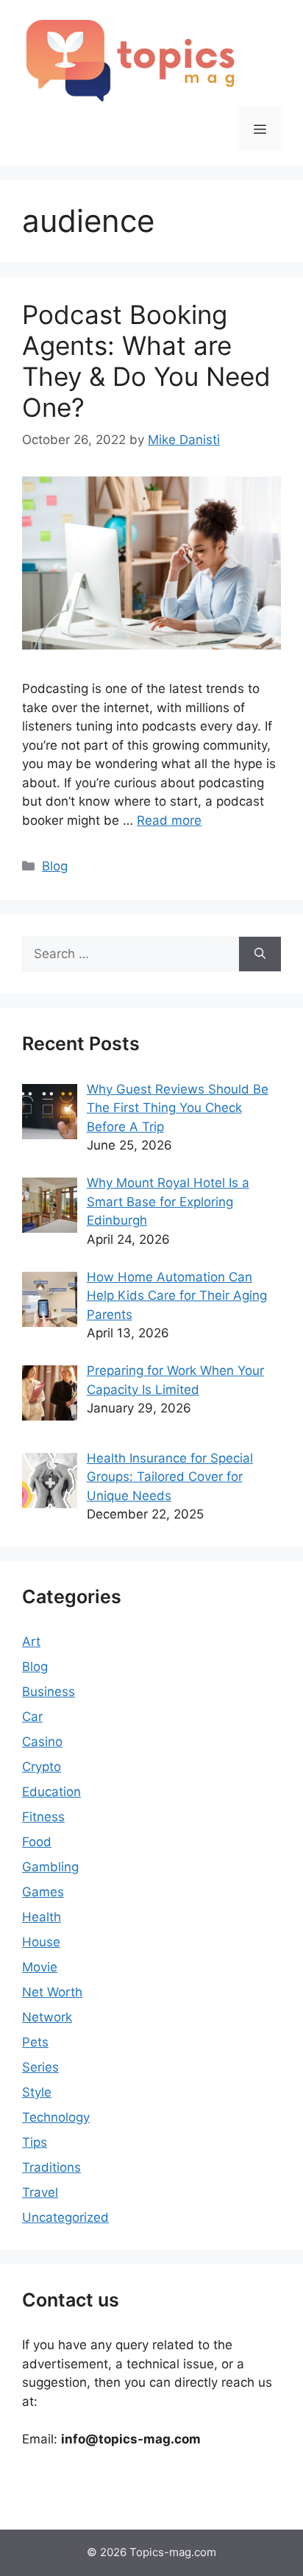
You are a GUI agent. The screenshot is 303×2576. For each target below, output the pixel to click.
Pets (35, 2042)
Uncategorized (65, 2217)
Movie (40, 1967)
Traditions (51, 2167)
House (41, 1942)
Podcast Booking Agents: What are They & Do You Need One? (146, 361)
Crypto (42, 1767)
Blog (55, 866)
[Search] (260, 954)
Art (31, 1641)
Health (42, 1917)
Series (40, 2067)
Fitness (43, 1817)
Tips (35, 2142)
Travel (40, 2192)
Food (37, 1842)
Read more (169, 820)
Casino (42, 1742)
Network (47, 2017)
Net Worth (52, 1992)
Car (32, 1717)
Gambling (50, 1867)
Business (49, 1692)
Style (37, 2092)
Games (43, 1892)
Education (51, 1792)
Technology (56, 2117)
